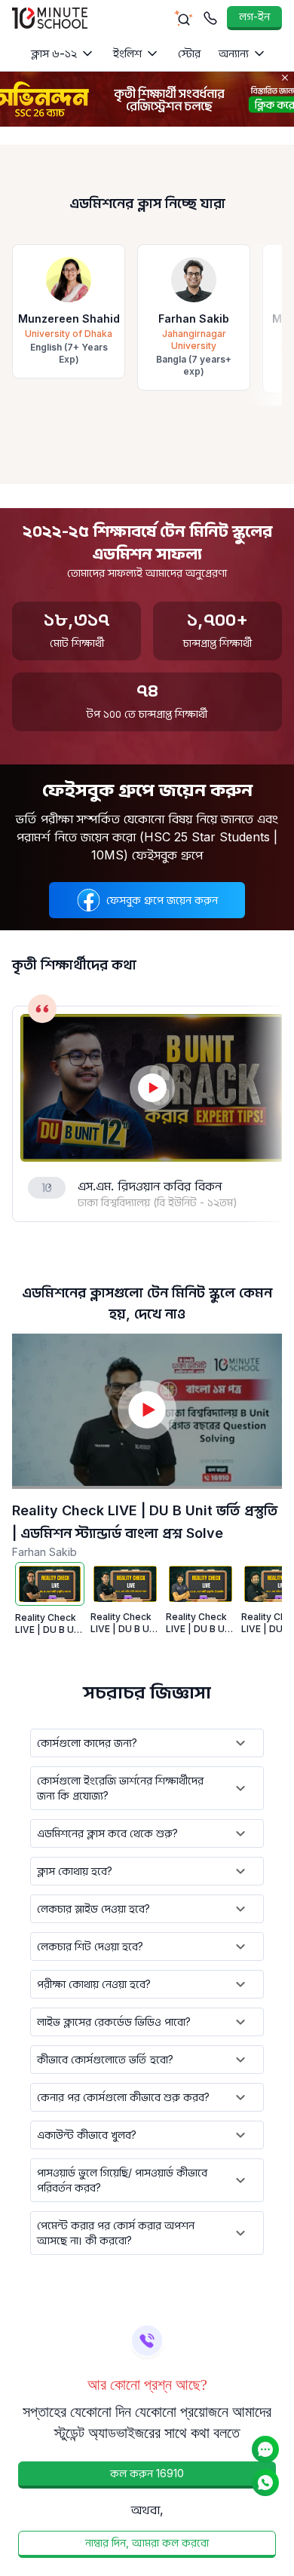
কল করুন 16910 (147, 2473)
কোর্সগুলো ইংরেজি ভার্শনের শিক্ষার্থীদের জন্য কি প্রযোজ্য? (120, 1788)
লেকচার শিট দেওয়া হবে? (90, 1946)
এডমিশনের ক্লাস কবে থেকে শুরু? (107, 1833)
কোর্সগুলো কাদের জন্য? (87, 1743)
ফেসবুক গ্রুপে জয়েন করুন (162, 900)
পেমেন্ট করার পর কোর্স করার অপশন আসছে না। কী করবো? (116, 2233)
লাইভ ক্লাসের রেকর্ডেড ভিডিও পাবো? (114, 2022)
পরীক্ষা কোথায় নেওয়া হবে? (94, 1984)
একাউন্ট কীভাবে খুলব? (87, 2135)
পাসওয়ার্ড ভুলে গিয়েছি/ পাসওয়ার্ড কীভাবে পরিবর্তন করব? (122, 2180)
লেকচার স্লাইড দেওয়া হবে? (93, 1908)
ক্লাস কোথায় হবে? (75, 1871)
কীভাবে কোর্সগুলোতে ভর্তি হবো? (105, 2059)
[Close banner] (285, 78)
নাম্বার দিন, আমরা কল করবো (147, 2542)
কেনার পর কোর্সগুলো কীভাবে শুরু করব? (123, 2097)
